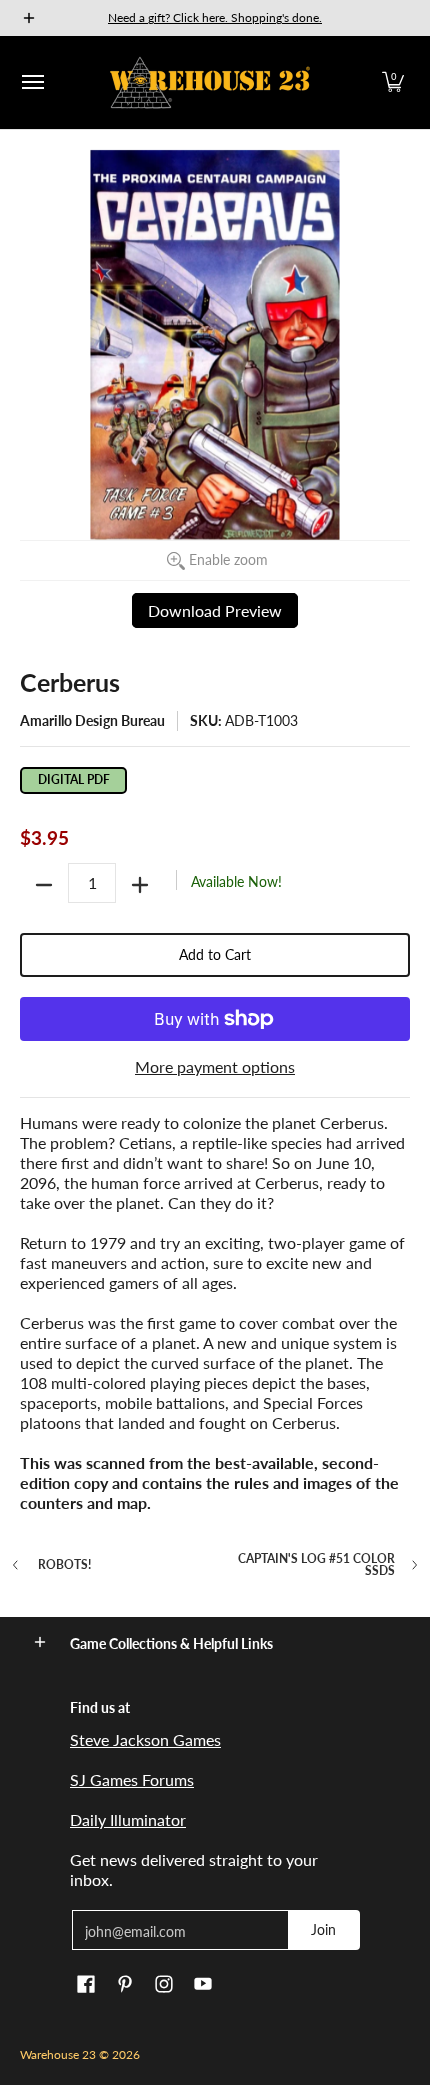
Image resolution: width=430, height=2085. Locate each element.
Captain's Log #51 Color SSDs (316, 1565)
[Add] (140, 885)
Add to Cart (215, 954)
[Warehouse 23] (210, 82)
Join (323, 1929)
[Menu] (32, 82)
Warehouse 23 (58, 2054)
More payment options (215, 1066)
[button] (393, 82)
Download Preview (215, 610)
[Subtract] (44, 885)
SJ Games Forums (132, 1779)
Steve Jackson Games (145, 1739)
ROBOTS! (64, 1565)
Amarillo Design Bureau (92, 720)
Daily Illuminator (128, 1819)
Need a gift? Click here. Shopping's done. (215, 17)
